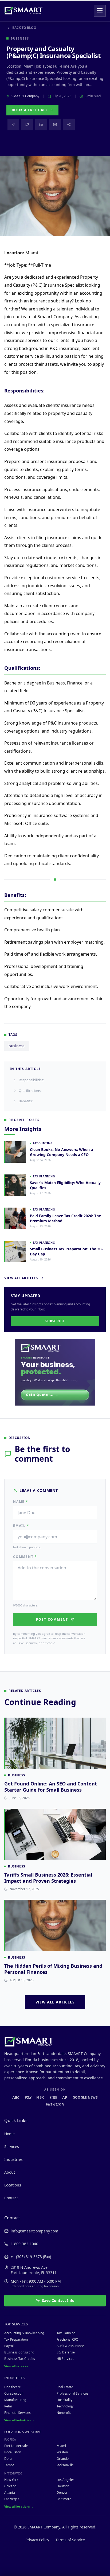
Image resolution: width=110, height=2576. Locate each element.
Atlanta (10, 2493)
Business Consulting (19, 2352)
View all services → (18, 2366)
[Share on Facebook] (13, 124)
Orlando (63, 2459)
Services (12, 2147)
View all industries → (19, 2420)
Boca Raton (13, 2452)
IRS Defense (66, 2352)
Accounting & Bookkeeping (24, 2333)
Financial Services (17, 2413)
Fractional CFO (67, 2339)
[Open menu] (100, 11)
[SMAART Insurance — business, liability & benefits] (55, 1372)
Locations (13, 2185)
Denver (62, 2493)
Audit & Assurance (70, 2346)
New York (11, 2480)
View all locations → (19, 2506)
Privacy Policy (37, 2540)
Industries (13, 2159)
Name (21, 1502)
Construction (14, 2393)
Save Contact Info (58, 2300)
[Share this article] (69, 124)
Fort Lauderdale (16, 2446)
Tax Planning (66, 2333)
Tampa (9, 2465)
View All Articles (21, 1278)
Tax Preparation (16, 2339)
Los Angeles (66, 2480)
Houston (63, 2486)
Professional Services (72, 2393)
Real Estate (65, 2387)
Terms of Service (70, 2540)
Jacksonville (65, 2465)
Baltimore (64, 2499)
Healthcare (13, 2387)
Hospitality (64, 2400)
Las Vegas (12, 2499)
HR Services (65, 2359)
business (17, 1046)
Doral (8, 2459)
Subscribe (55, 1321)
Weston (62, 2452)
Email (21, 1526)
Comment (25, 1557)
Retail (8, 2406)
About (10, 2172)
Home (9, 2134)
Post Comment (52, 1619)
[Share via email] (55, 124)
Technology (65, 2406)
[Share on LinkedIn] (41, 124)
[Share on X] (27, 124)
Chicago (10, 2486)
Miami (61, 2446)
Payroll (9, 2346)
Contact (11, 2198)
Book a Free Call (30, 110)
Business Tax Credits (20, 2359)
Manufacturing (15, 2400)
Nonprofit (64, 2413)
